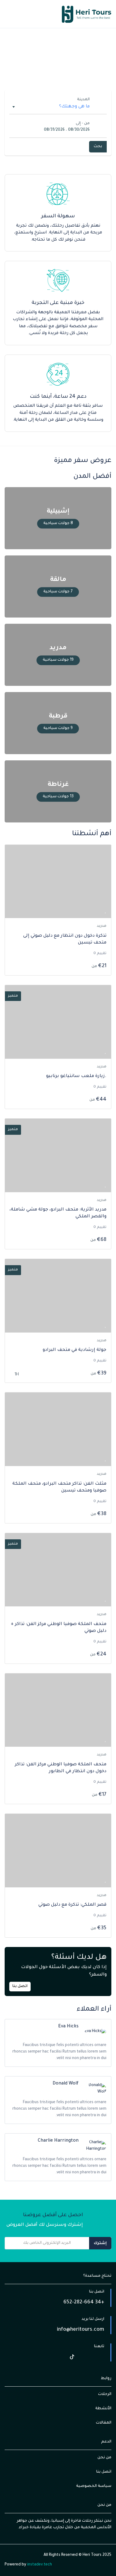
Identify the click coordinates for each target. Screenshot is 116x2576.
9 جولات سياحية (58, 728)
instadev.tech (39, 2565)
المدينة (83, 100)
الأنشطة (103, 2409)
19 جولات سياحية (58, 660)
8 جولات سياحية (58, 523)
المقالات (104, 2423)
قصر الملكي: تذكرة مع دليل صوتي (72, 1905)
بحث (98, 147)
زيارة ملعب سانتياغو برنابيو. (76, 1076)
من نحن (104, 2458)
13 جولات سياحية (58, 797)
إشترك (100, 2243)
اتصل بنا (20, 1986)
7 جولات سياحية (58, 592)
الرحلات (105, 2394)
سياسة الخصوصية (94, 2486)
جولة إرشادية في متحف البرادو (75, 1350)
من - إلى (83, 124)
